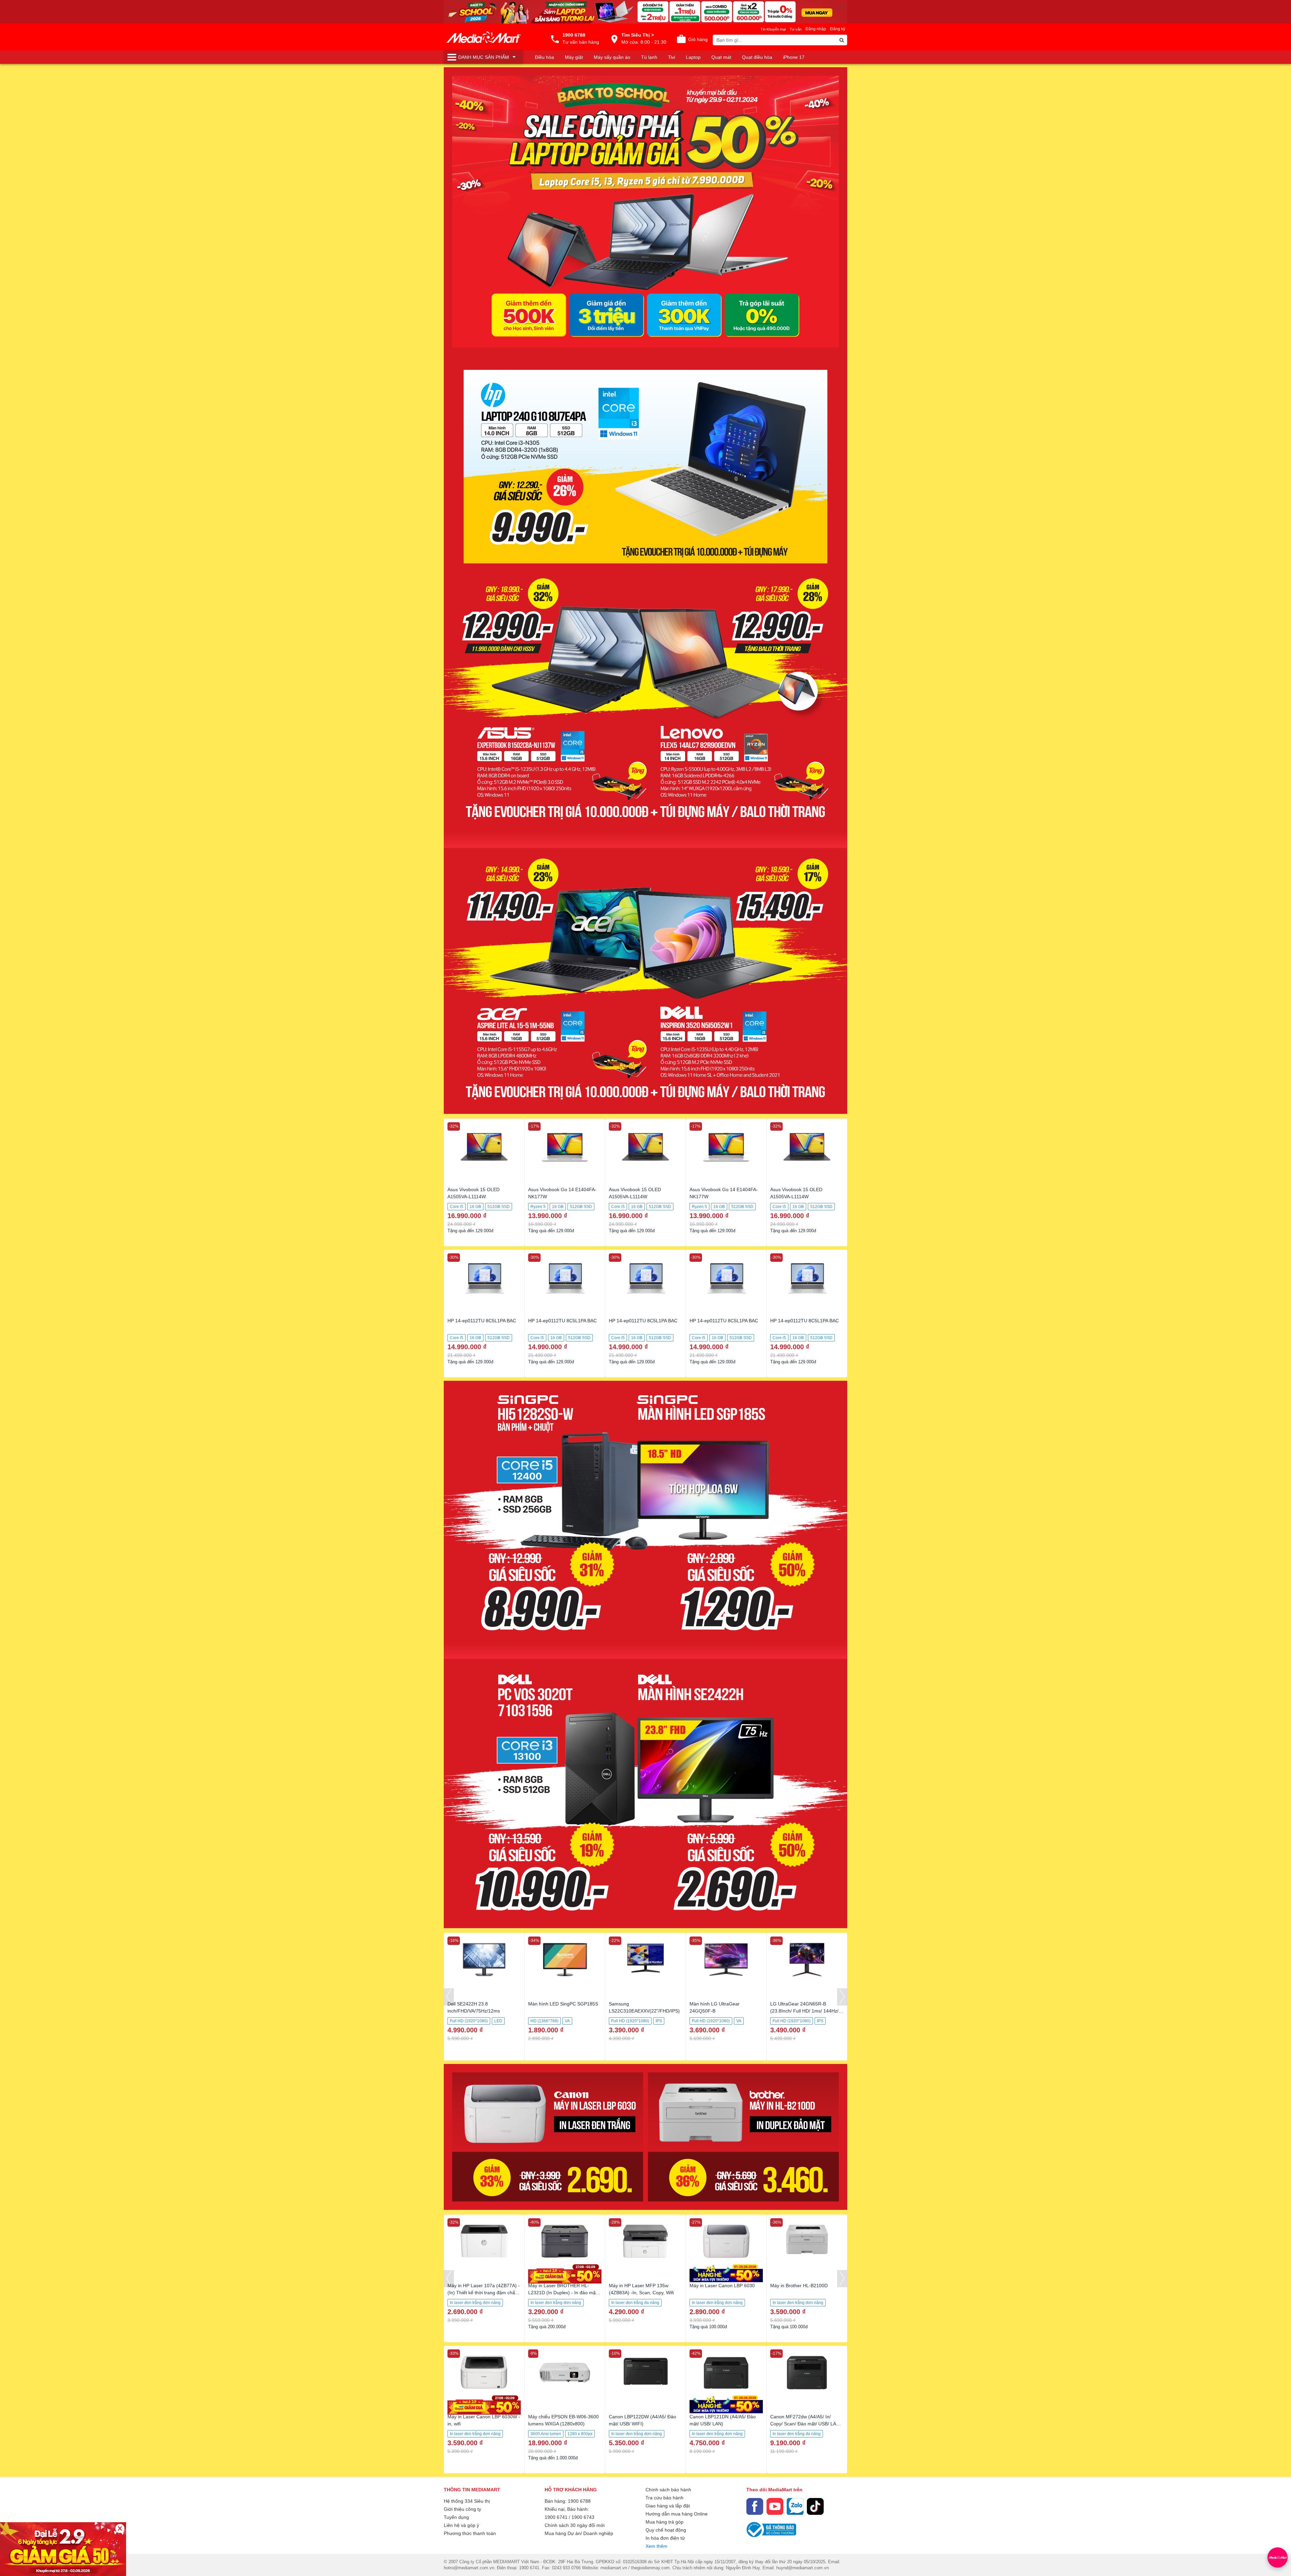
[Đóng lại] (120, 2528)
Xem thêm (656, 2546)
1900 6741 (556, 2517)
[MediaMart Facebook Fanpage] (755, 2506)
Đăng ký (838, 29)
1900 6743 (583, 2517)
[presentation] (449, 1997)
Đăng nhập (816, 29)
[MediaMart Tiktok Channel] (815, 2506)
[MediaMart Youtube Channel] (775, 2506)
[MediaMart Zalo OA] (795, 2506)
